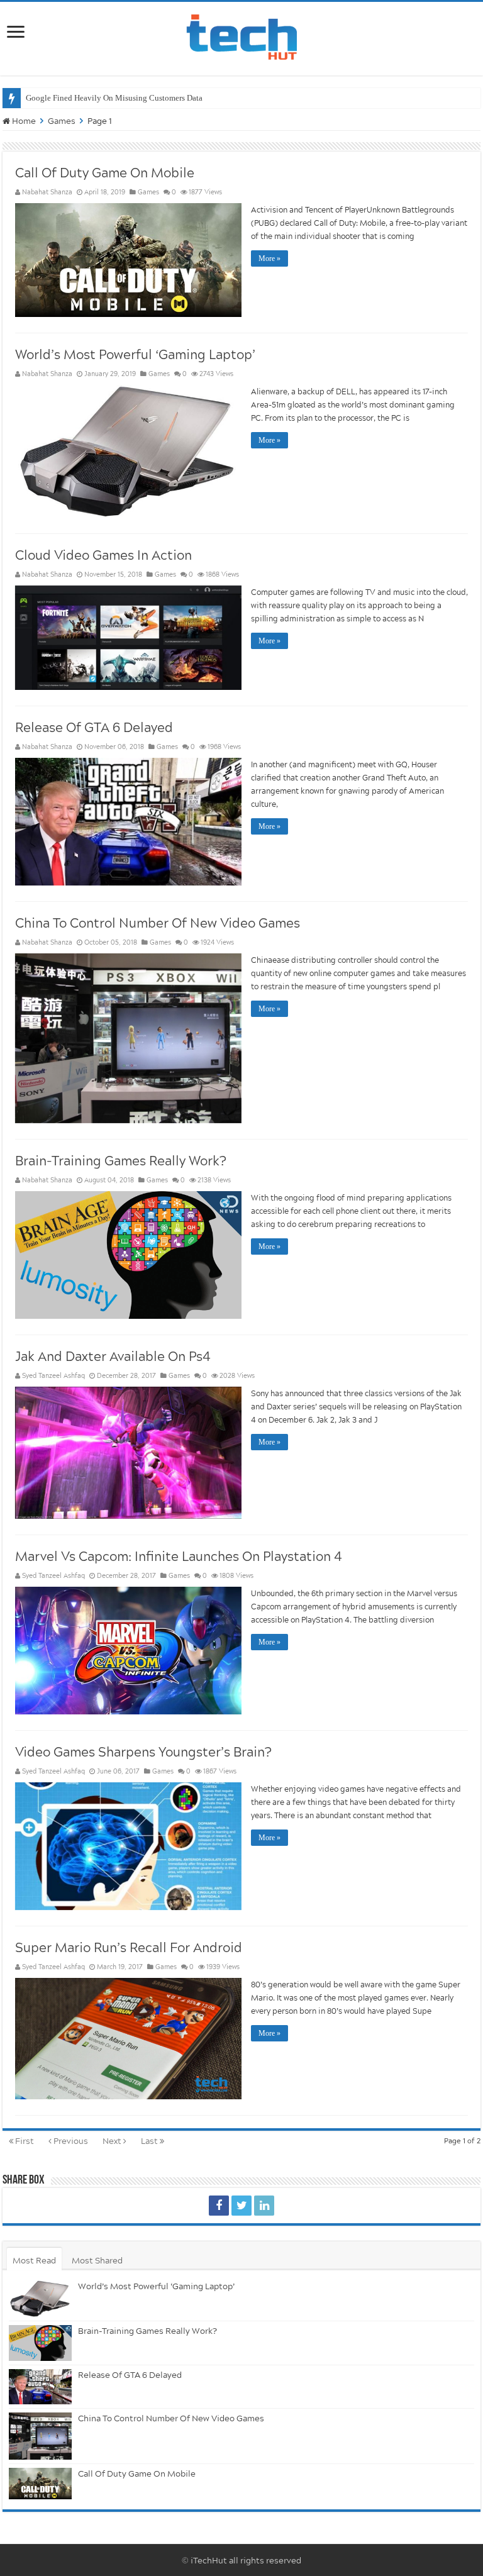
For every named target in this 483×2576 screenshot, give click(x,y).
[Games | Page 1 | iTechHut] (219, 2206)
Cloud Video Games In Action (103, 555)
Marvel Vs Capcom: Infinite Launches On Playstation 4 (179, 1556)
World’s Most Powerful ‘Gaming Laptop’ (135, 354)
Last (150, 2141)
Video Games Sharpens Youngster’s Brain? (143, 1752)
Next (113, 2141)
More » (269, 258)
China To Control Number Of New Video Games (158, 923)
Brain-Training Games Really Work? (120, 1160)
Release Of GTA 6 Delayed (94, 727)
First (24, 2141)
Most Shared (97, 2260)
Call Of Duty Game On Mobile (105, 172)
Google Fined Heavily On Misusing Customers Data (114, 98)
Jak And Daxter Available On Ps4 (113, 1356)
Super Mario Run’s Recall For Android (129, 1947)
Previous (70, 2141)
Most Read (34, 2260)
